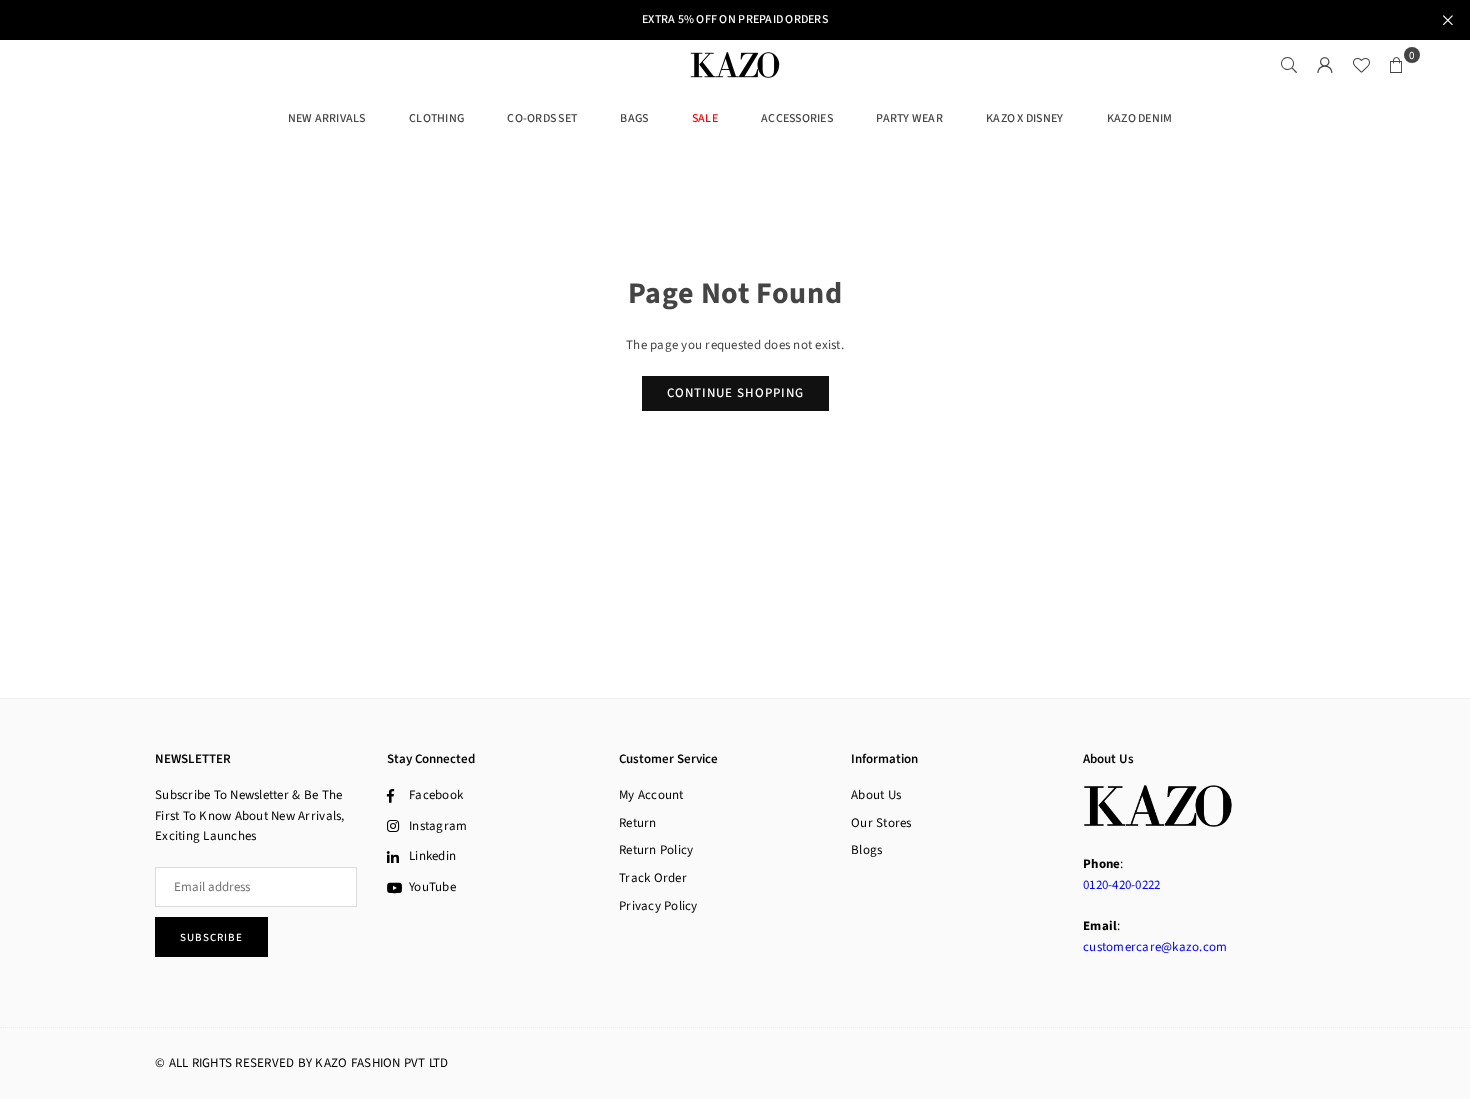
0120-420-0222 (1121, 885)
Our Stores (881, 823)
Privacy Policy (658, 906)
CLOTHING (436, 118)
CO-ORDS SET (542, 118)
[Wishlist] (1361, 65)
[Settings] (1325, 65)
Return (638, 823)
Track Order (653, 878)
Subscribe (211, 937)
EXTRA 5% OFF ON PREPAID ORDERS (735, 20)
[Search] (1289, 65)
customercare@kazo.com (1155, 947)
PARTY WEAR (909, 118)
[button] (1397, 65)
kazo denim (1140, 118)
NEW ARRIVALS (327, 118)
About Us (876, 795)
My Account (651, 795)
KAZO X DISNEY (1024, 118)
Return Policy (656, 850)
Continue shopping (735, 393)
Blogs (866, 850)
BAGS (634, 118)
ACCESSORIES (797, 118)
